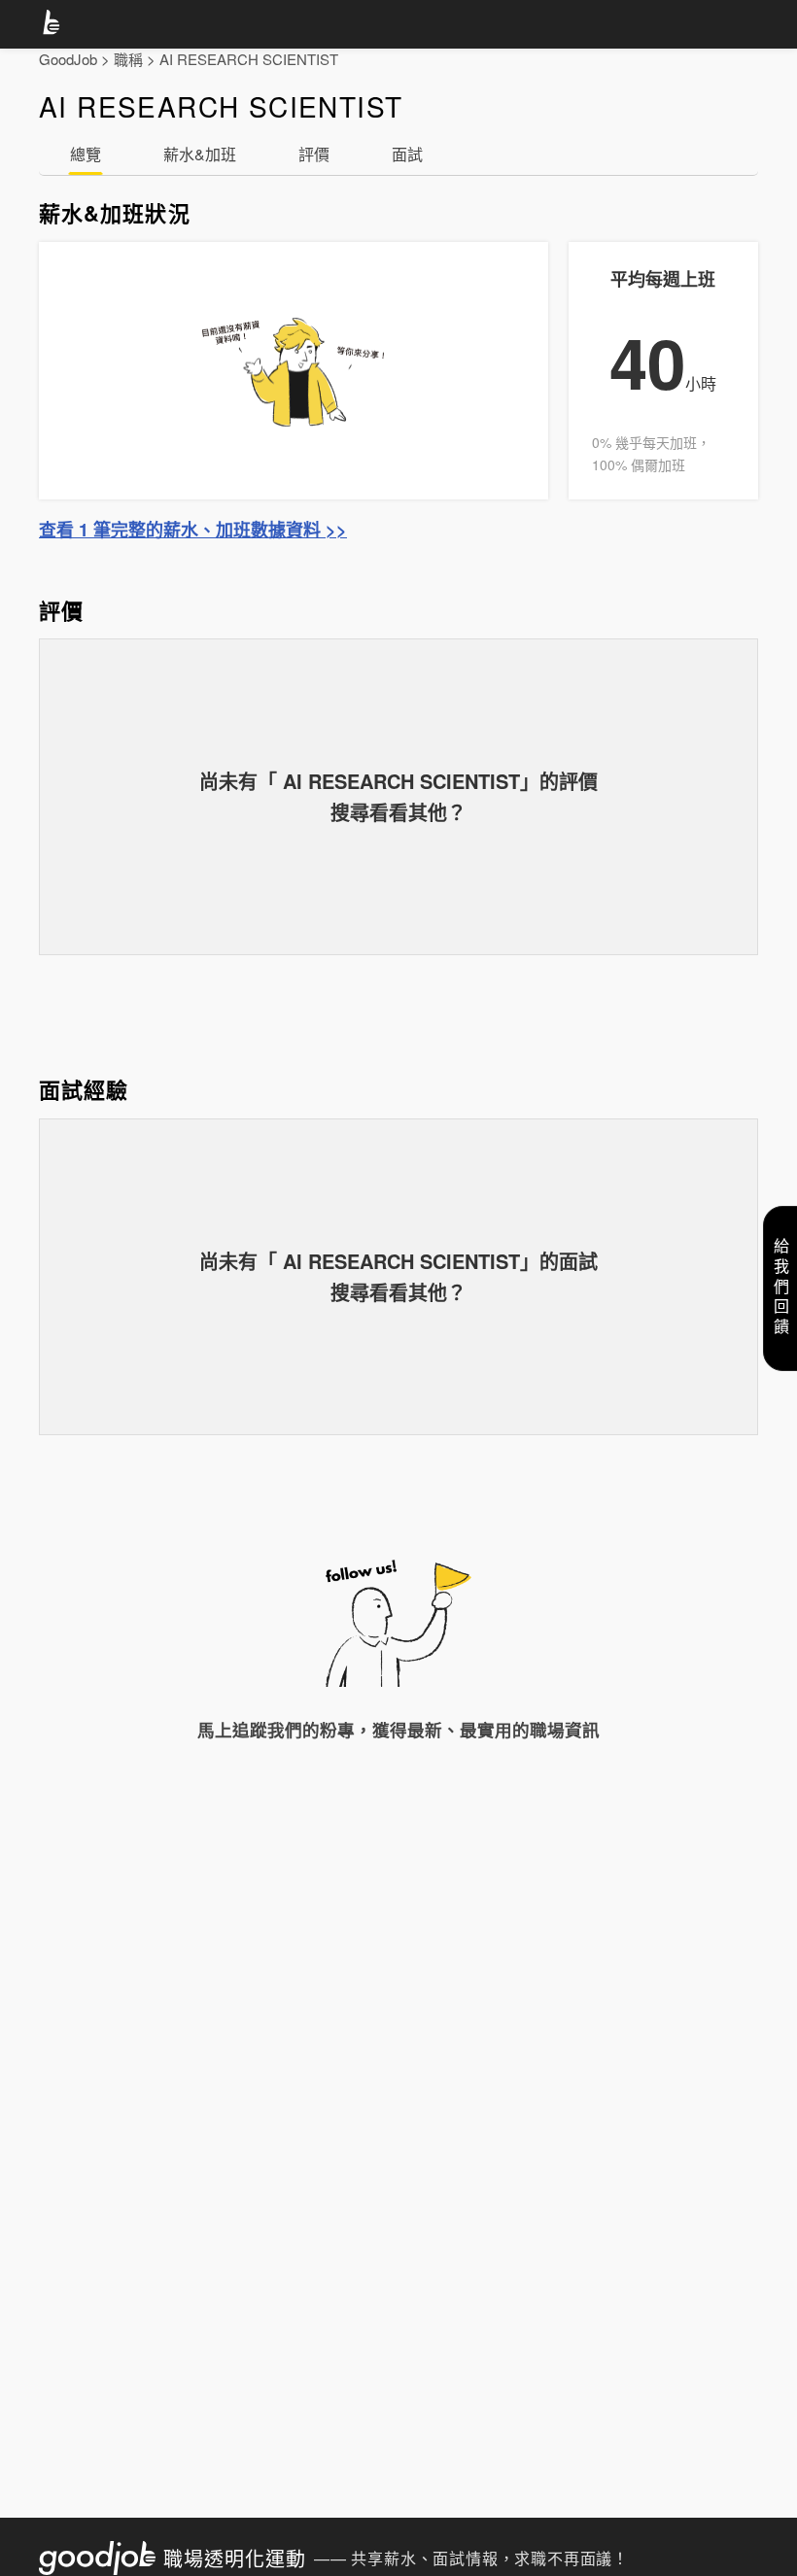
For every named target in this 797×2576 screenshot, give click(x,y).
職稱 (128, 59)
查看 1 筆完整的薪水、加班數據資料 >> (193, 530)
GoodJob (68, 59)
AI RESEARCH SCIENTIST (249, 59)
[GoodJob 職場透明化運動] (54, 25)
